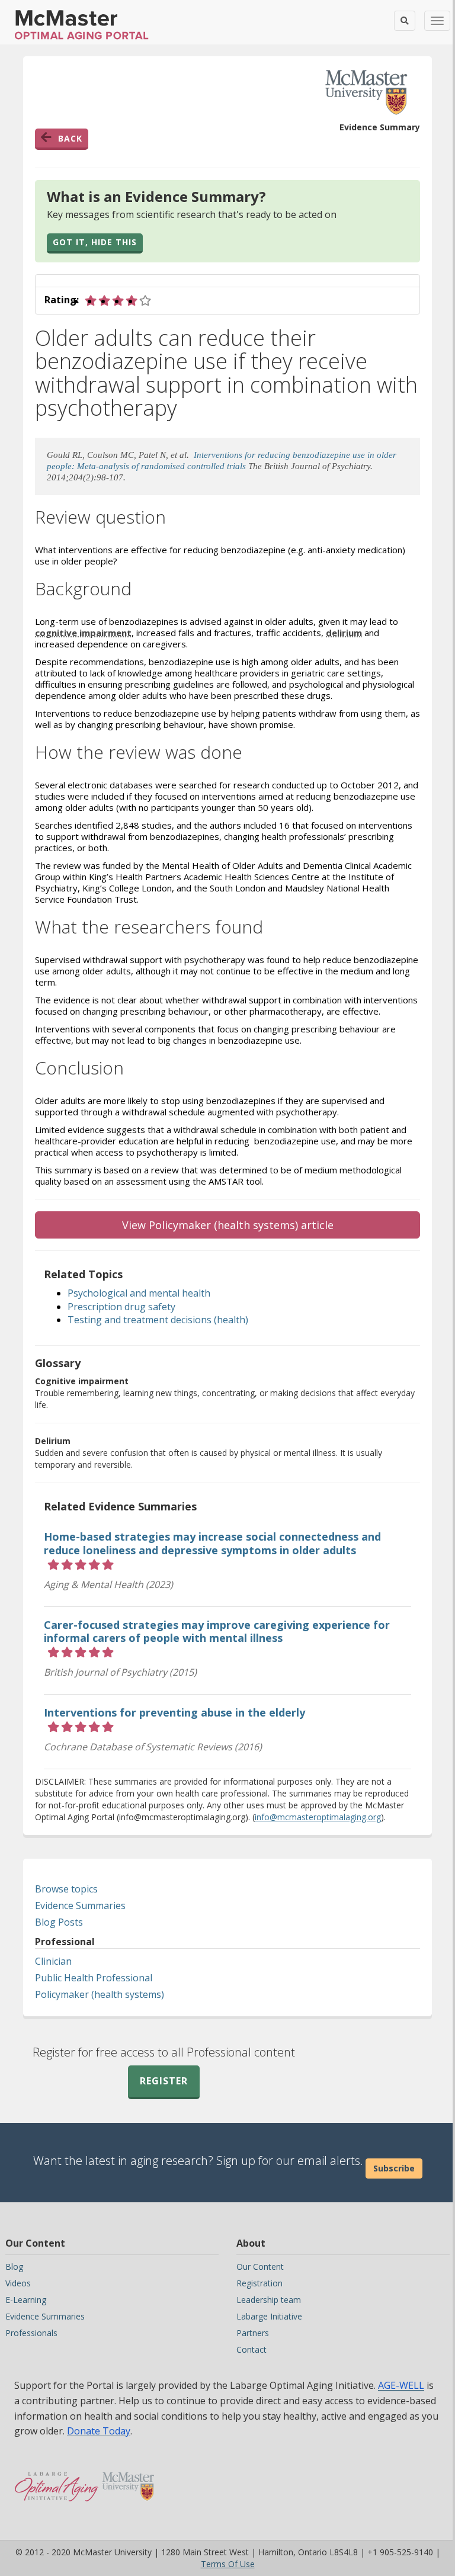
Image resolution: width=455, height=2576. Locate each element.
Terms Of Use (228, 2564)
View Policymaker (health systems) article (228, 1225)
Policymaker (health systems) (100, 1994)
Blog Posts (59, 1922)
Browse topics (66, 1889)
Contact (251, 2349)
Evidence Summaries (80, 1905)
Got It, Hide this (95, 242)
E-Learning (26, 2300)
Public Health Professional (94, 1978)
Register (164, 2081)
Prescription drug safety (121, 1307)
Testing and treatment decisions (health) (158, 1320)
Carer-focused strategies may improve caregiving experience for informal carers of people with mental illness (217, 1632)
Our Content (260, 2267)
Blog (14, 2267)
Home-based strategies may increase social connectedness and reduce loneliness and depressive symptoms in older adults (212, 1543)
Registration (259, 2283)
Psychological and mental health (139, 1293)
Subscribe (394, 2168)
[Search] (405, 21)
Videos (18, 2283)
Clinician (53, 1961)
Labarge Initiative (269, 2316)
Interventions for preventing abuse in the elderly (174, 1712)
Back (70, 138)
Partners (253, 2333)
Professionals (31, 2333)
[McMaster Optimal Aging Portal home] (57, 2481)
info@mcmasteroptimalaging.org (318, 1817)
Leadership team (269, 2300)
